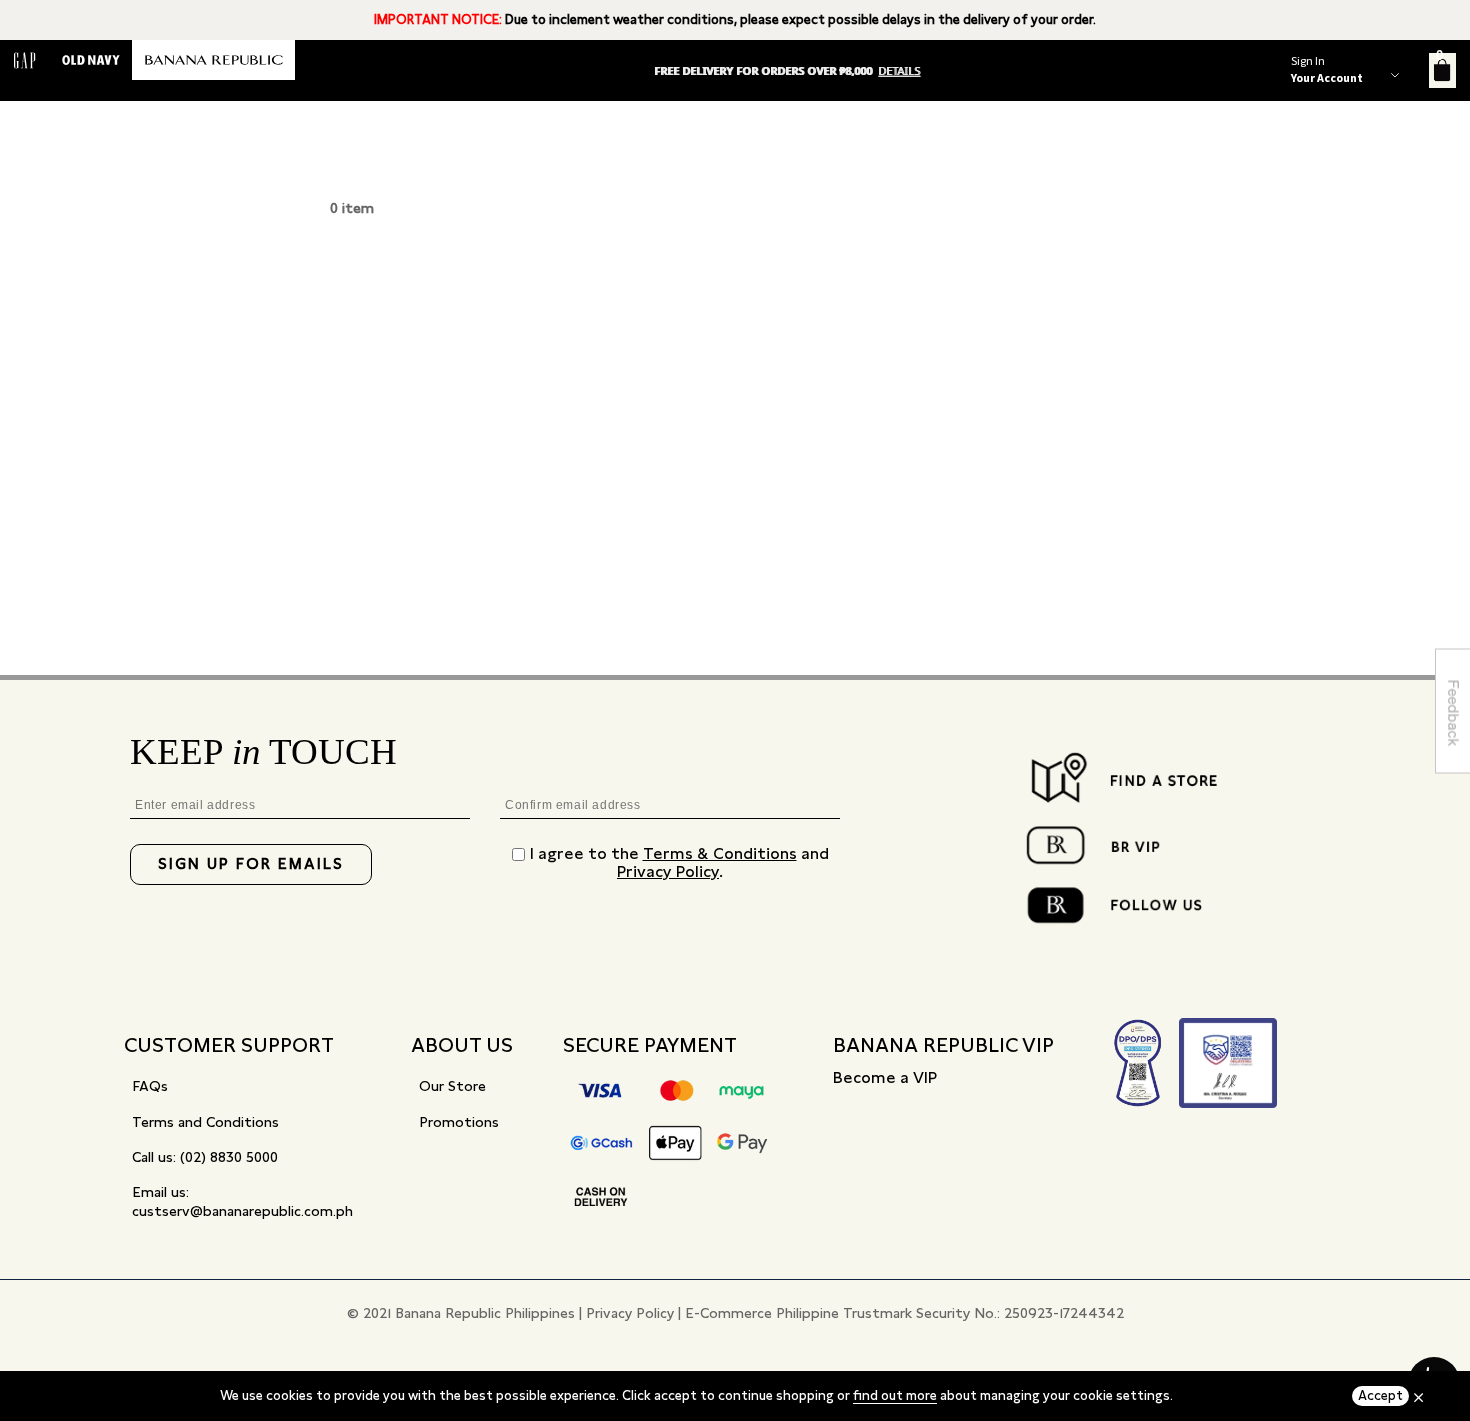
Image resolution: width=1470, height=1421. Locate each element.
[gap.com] (25, 60)
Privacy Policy (668, 871)
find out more (895, 1395)
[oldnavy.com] (91, 60)
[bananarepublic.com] (213, 60)
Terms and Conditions (205, 1122)
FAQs (150, 1086)
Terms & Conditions (720, 853)
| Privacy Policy (626, 1313)
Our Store (452, 1086)
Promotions (459, 1122)
